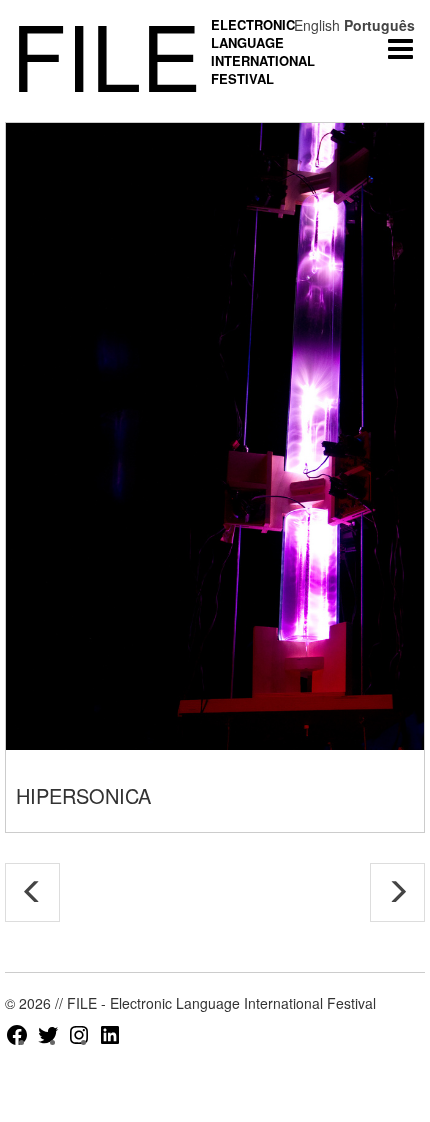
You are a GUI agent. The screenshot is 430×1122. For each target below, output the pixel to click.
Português (379, 25)
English (317, 25)
